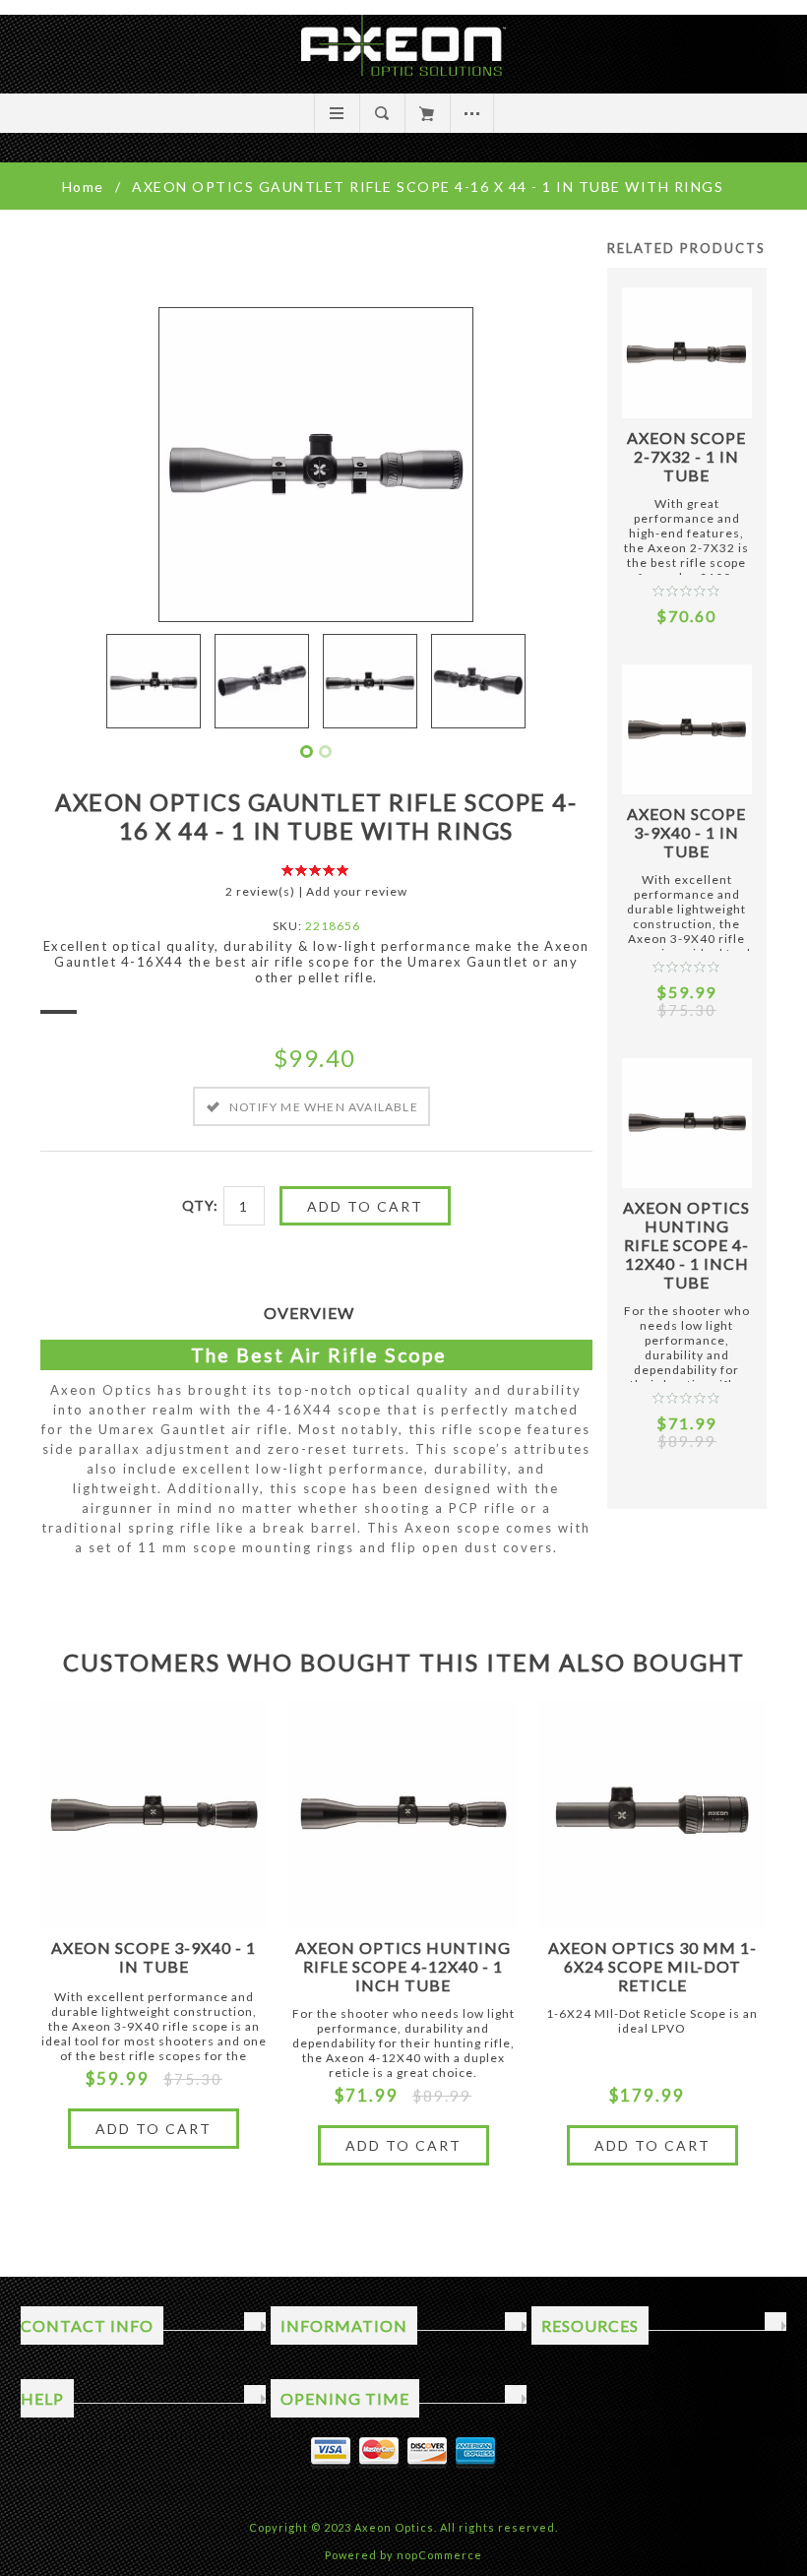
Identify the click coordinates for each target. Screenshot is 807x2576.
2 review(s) (260, 891)
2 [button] (325, 752)
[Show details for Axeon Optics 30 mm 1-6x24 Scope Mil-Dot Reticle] (652, 1815)
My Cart (427, 113)
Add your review (357, 891)
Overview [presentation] (309, 1313)
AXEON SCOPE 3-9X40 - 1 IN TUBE (686, 832)
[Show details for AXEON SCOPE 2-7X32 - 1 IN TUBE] (687, 352)
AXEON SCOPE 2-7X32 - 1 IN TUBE (686, 456)
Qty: (200, 1205)
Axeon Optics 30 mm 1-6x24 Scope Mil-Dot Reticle (652, 1966)
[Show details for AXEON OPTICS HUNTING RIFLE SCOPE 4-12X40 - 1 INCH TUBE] (687, 1123)
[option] (154, 681)
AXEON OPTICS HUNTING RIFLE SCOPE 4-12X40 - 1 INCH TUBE (686, 1245)
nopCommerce (439, 2555)
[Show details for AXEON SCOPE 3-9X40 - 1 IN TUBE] (687, 729)
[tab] (316, 1313)
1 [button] (307, 752)
